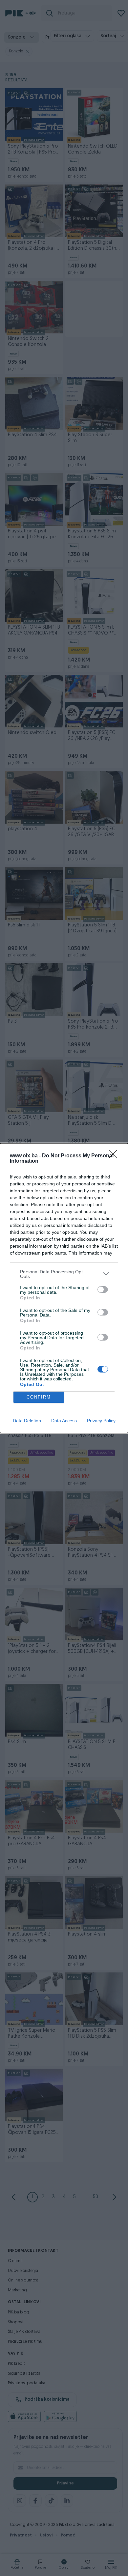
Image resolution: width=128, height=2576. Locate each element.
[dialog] (64, 1288)
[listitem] (64, 1274)
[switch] (103, 1289)
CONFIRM (39, 1397)
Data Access (64, 1421)
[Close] (115, 1156)
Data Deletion (27, 1421)
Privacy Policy (101, 1421)
